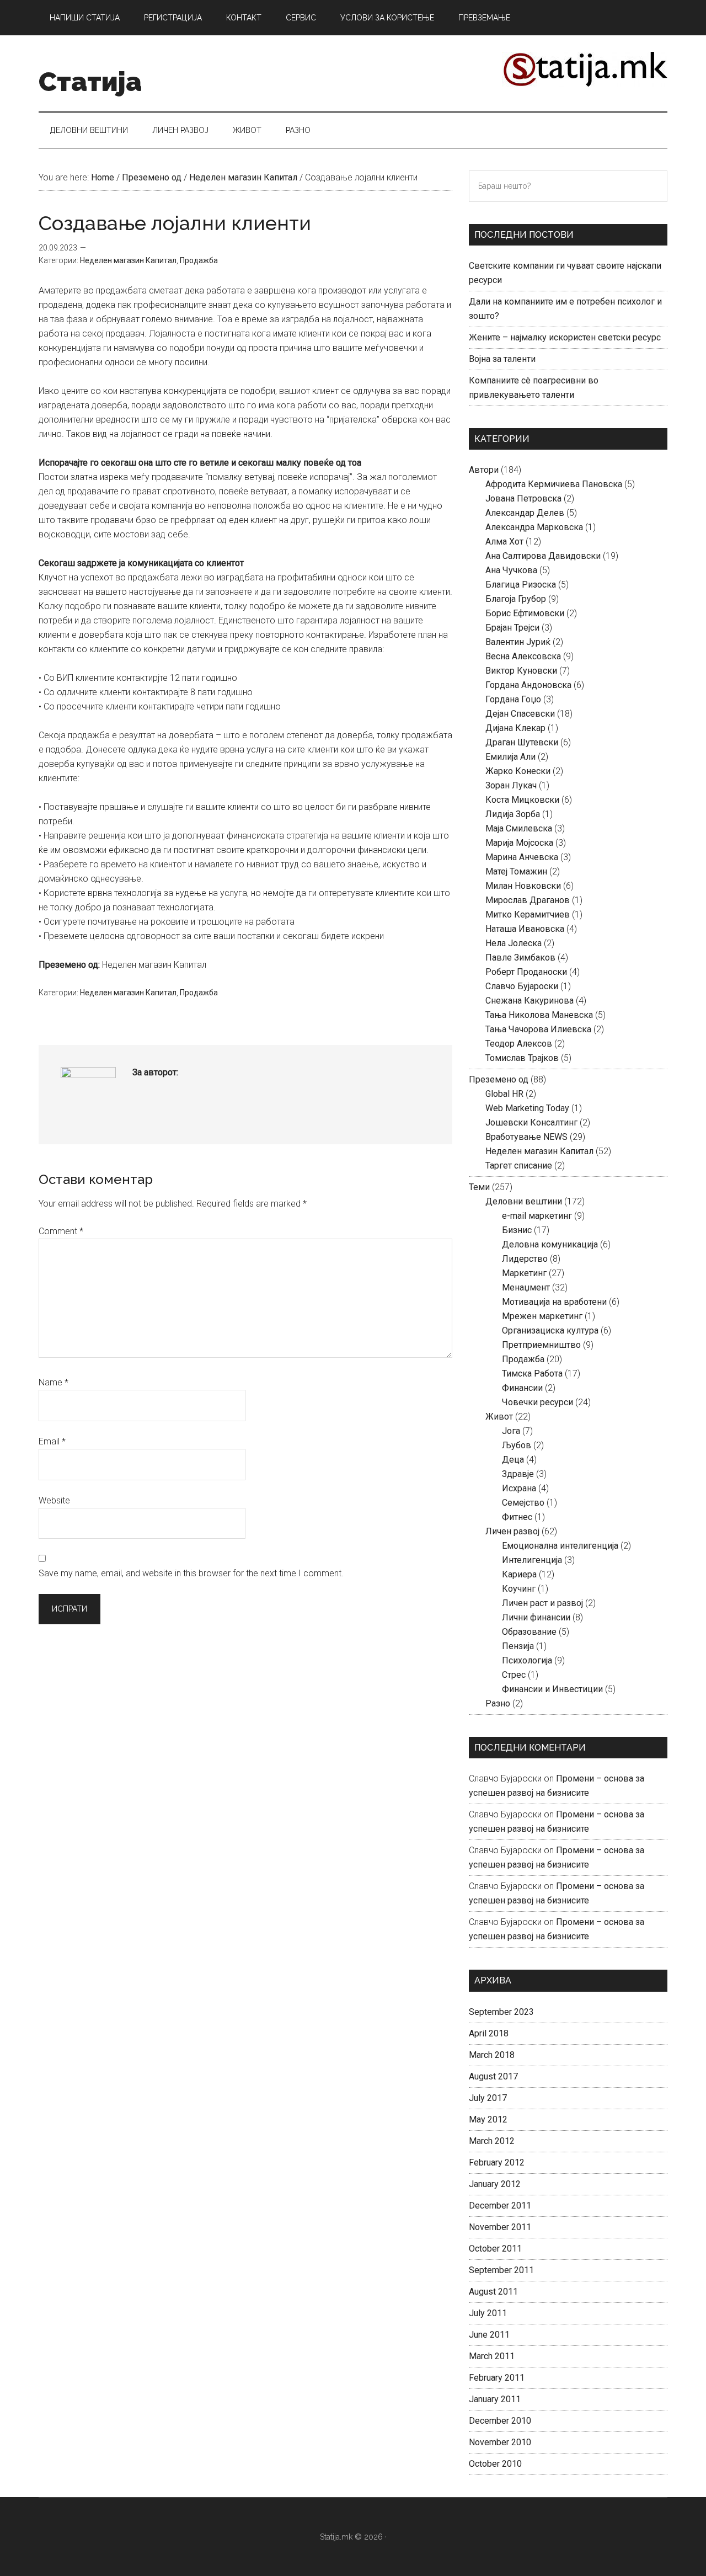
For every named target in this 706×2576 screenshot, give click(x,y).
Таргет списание (519, 1166)
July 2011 (488, 2313)
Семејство (523, 1503)
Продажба (199, 260)
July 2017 (488, 2098)
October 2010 (495, 2464)
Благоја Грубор (516, 599)
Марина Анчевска (522, 857)
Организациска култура (550, 1330)
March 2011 (492, 2356)
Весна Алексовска (523, 656)
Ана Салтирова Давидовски (543, 556)
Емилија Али (510, 757)
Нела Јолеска (514, 943)
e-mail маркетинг (537, 1216)
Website (54, 1500)
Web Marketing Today (527, 1108)
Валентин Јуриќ (518, 642)
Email (52, 1441)
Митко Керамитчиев (528, 914)
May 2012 (488, 2119)
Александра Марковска (534, 527)
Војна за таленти (502, 359)
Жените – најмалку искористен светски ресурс (565, 337)
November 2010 (500, 2442)
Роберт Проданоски (526, 972)
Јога (511, 1431)
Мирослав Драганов (528, 900)
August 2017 (493, 2076)
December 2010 (500, 2421)
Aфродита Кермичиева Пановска (554, 484)
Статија (90, 82)
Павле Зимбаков (520, 958)
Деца (513, 1460)
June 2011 (489, 2335)
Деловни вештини (524, 1201)
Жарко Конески (518, 771)
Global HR (504, 1094)
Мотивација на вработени (554, 1302)
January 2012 (495, 2184)
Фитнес (517, 1517)
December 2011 (500, 2206)
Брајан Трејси (512, 628)
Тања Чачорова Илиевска (538, 1029)
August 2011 (493, 2292)
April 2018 (489, 2033)
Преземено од (499, 1079)
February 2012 (497, 2162)
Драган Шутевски (522, 742)
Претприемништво (541, 1345)
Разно (498, 1703)
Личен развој (512, 1531)
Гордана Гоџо (513, 699)
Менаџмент (526, 1287)
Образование (529, 1632)
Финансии (522, 1388)
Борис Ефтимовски (525, 613)
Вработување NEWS (526, 1137)
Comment (61, 1231)
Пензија (518, 1646)
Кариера (519, 1574)
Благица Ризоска (521, 585)
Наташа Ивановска (525, 929)
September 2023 (501, 2012)
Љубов (517, 1445)
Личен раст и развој (542, 1603)
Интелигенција (532, 1560)
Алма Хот (504, 542)
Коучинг (519, 1589)
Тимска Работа (532, 1374)
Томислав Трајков (522, 1058)
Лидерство (525, 1259)
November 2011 (500, 2227)
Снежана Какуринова (529, 1001)
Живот (499, 1417)
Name (54, 1382)
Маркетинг (524, 1273)
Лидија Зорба (513, 814)
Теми (479, 1187)
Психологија (527, 1660)
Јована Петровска (523, 498)
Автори (484, 470)
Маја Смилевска (519, 828)
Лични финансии (536, 1617)
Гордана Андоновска (528, 685)
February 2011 (497, 2378)
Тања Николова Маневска (539, 1015)
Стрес (514, 1675)
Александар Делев (525, 513)
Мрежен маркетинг (542, 1316)
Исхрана (519, 1488)
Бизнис (517, 1230)
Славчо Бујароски (522, 986)
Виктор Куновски (521, 671)
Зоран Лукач (511, 785)
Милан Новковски (523, 886)
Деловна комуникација (550, 1244)
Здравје (518, 1474)
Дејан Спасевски (520, 714)
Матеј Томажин (516, 871)
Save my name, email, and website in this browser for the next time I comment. (191, 1573)
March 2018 (492, 2055)
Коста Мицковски (522, 800)
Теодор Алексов (519, 1044)
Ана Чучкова (511, 570)
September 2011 (501, 2270)
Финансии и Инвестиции (552, 1689)
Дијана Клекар (515, 728)
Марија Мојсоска (519, 843)
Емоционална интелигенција (560, 1546)
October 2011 (495, 2249)
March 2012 (492, 2141)
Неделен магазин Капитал (128, 260)
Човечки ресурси (537, 1402)
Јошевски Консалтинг (531, 1122)
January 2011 (495, 2399)
